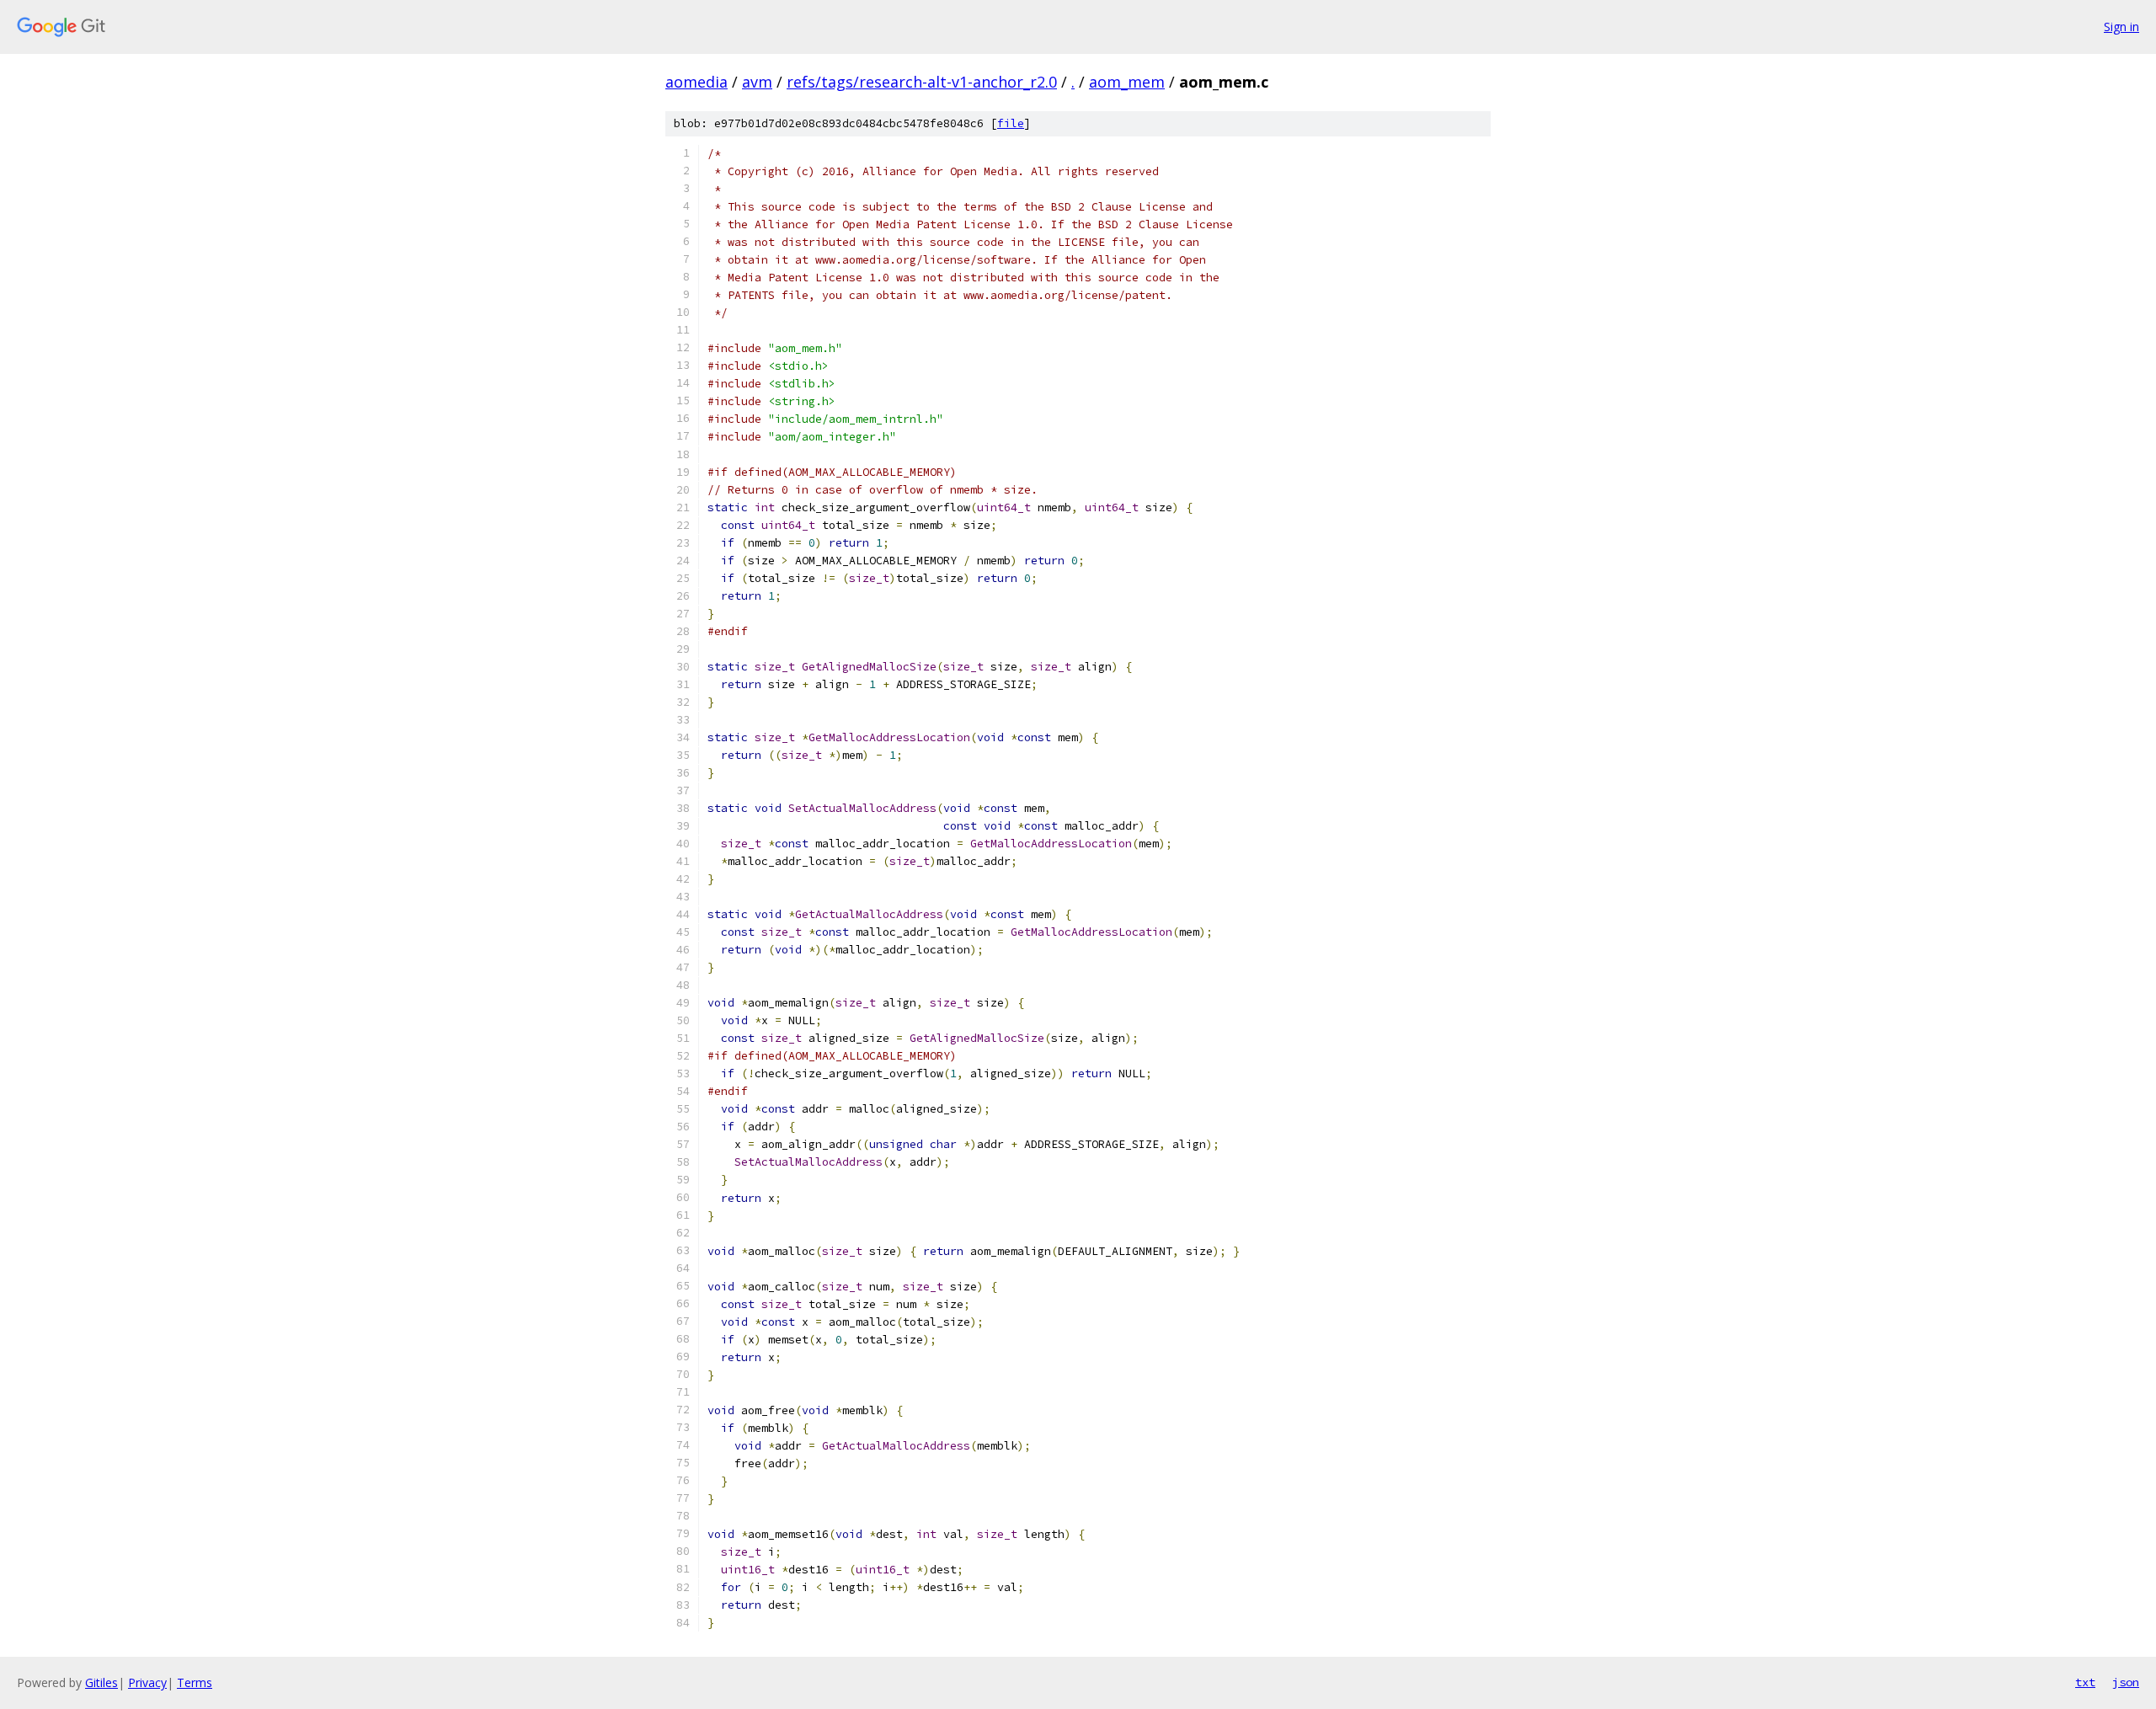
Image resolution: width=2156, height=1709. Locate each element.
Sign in (2121, 27)
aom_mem (1127, 82)
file (1011, 123)
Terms (195, 1682)
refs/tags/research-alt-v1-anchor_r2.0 (922, 82)
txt (2085, 1682)
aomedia (696, 82)
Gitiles (101, 1682)
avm (757, 82)
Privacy (147, 1682)
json (2126, 1682)
